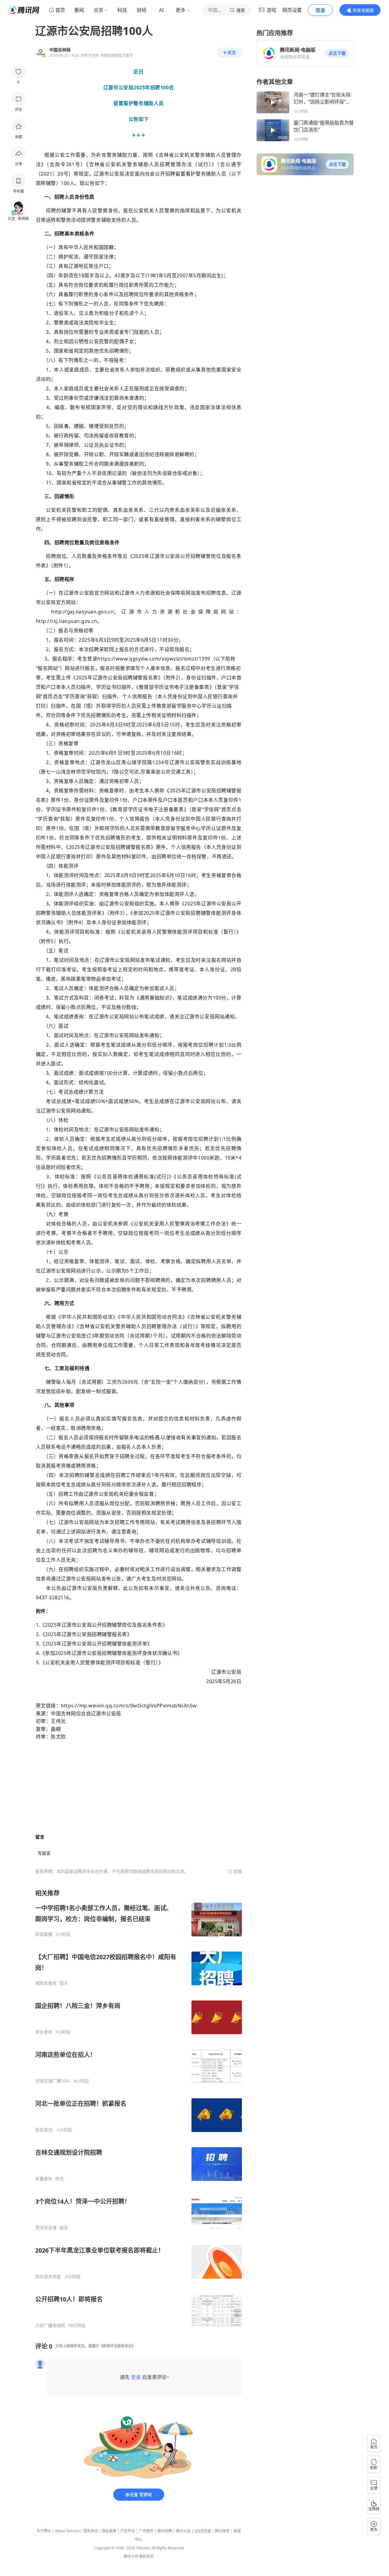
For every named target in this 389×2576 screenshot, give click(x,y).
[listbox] (139, 2109)
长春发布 (44, 2179)
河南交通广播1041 (53, 2081)
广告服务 (146, 2531)
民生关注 (44, 2130)
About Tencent (67, 2531)
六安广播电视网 (50, 2325)
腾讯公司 (131, 2556)
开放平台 (128, 2531)
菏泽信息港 (46, 2228)
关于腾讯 (44, 2531)
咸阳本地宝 (46, 1983)
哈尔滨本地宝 (48, 2277)
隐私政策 (109, 2531)
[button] (337, 53)
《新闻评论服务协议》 (117, 2346)
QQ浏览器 (203, 2531)
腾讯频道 (222, 2531)
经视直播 (44, 1934)
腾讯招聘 (165, 2531)
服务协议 (91, 2531)
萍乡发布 (44, 2032)
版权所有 (146, 2556)
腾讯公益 (183, 2531)
